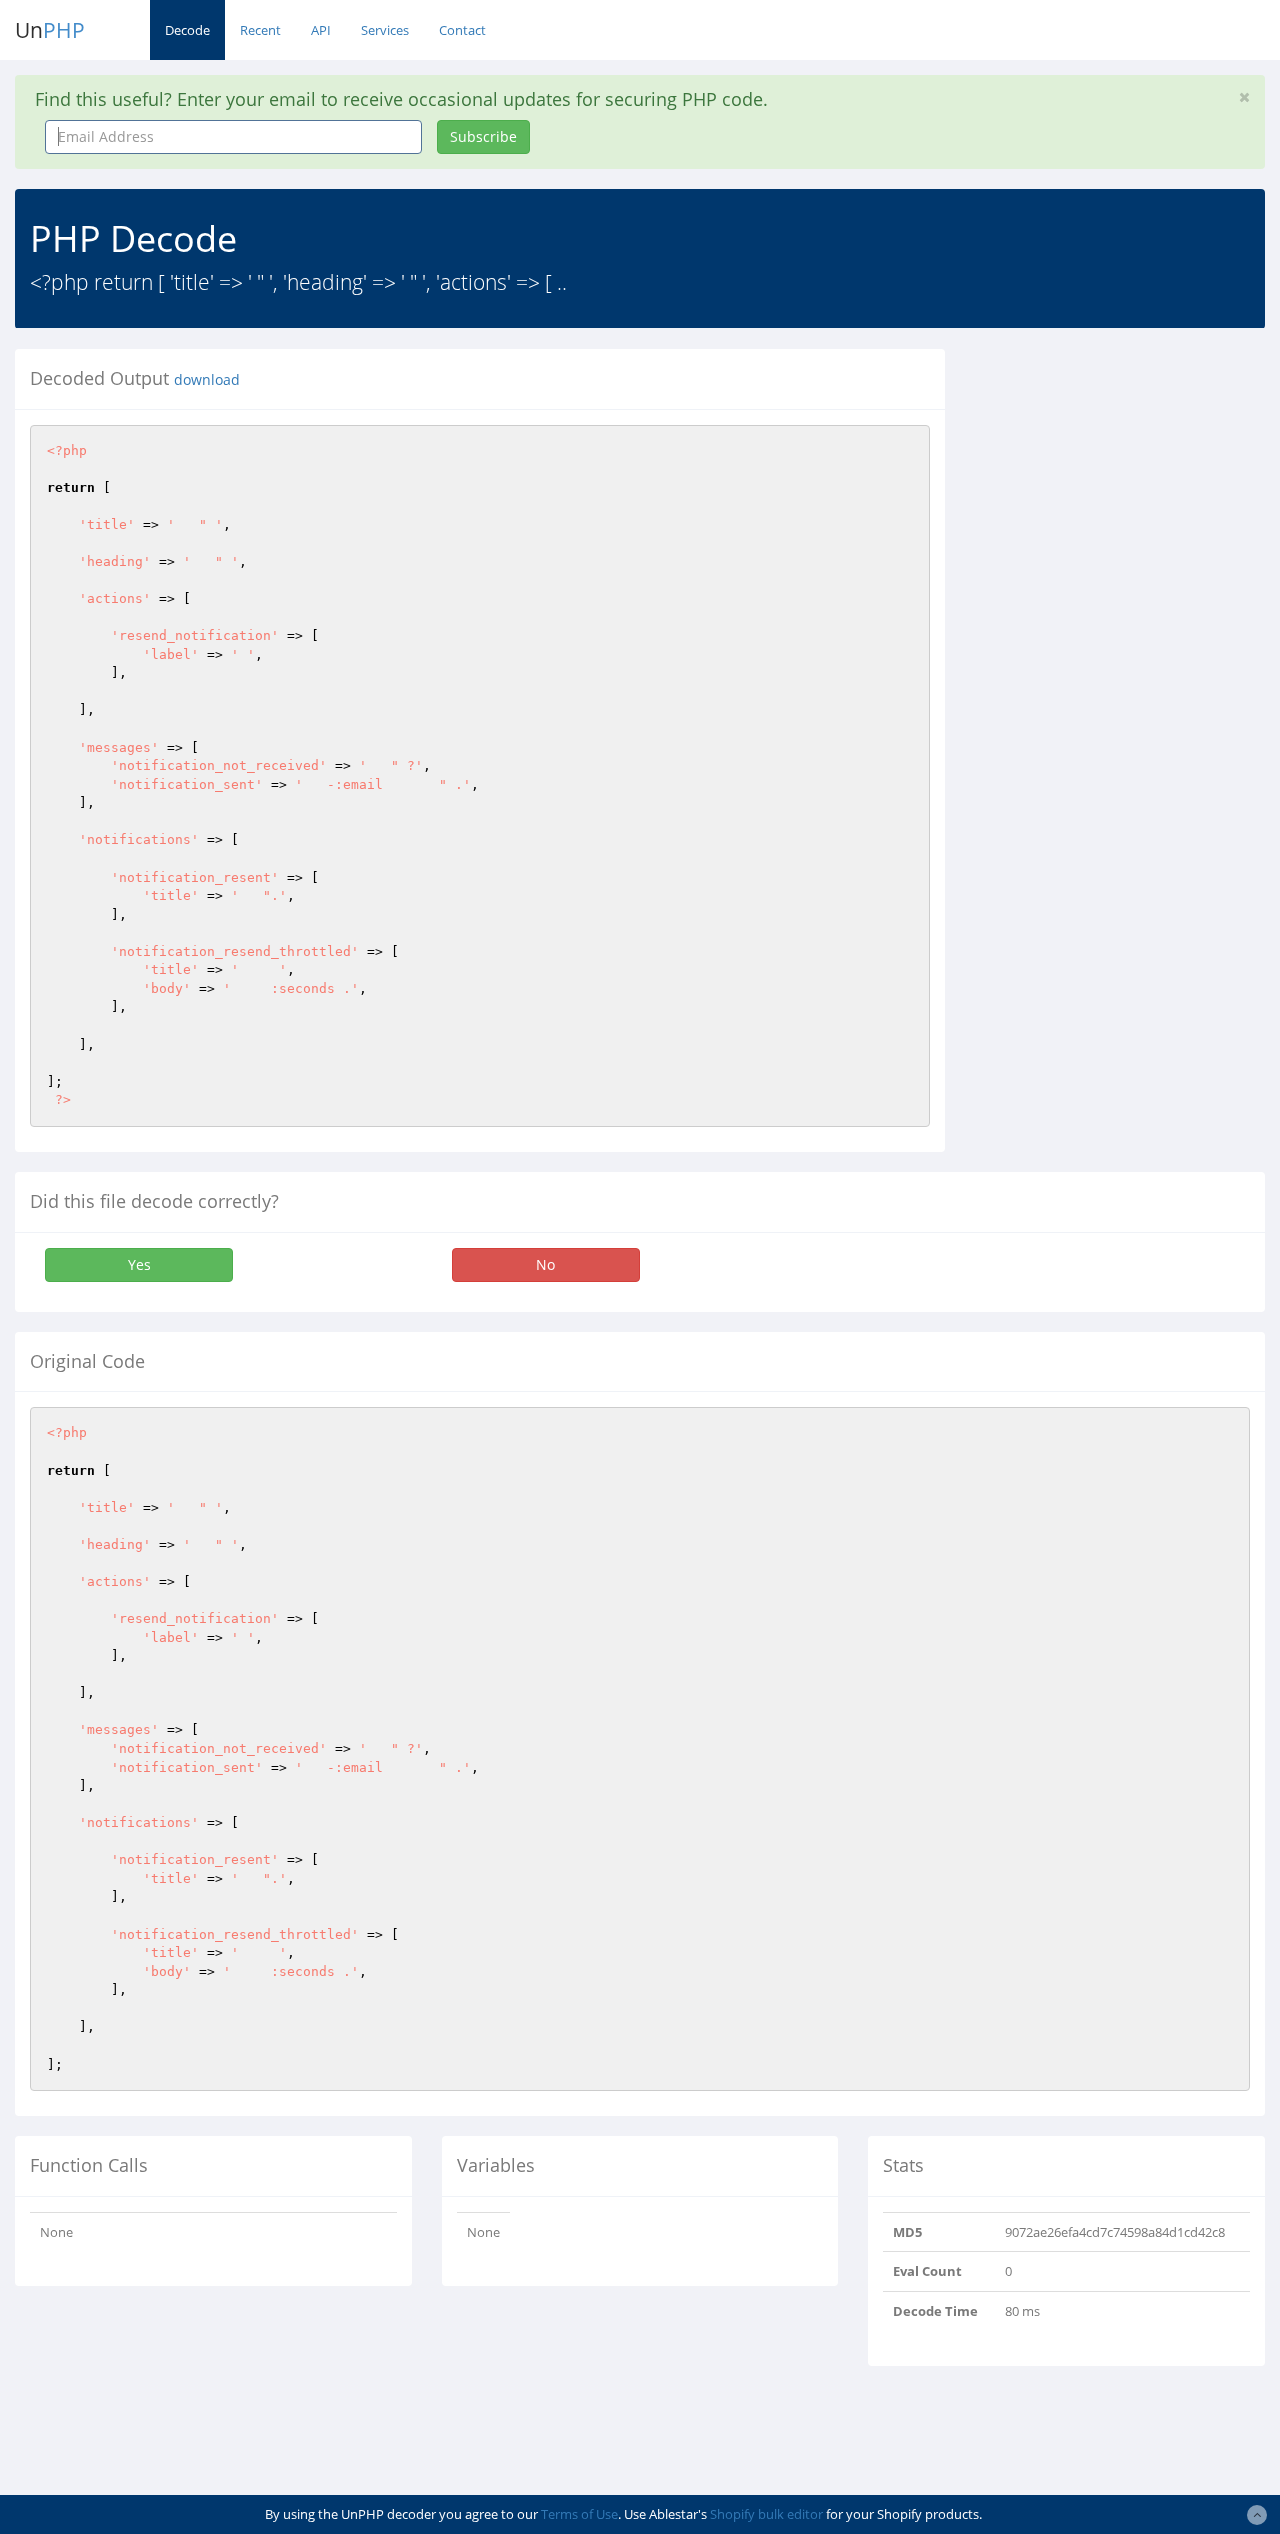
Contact (462, 30)
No (545, 1264)
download (207, 380)
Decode (187, 30)
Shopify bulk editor (766, 2514)
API (321, 30)
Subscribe (483, 136)
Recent (260, 30)
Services (385, 30)
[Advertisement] (1127, 474)
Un (50, 30)
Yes (139, 1264)
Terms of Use (579, 2514)
